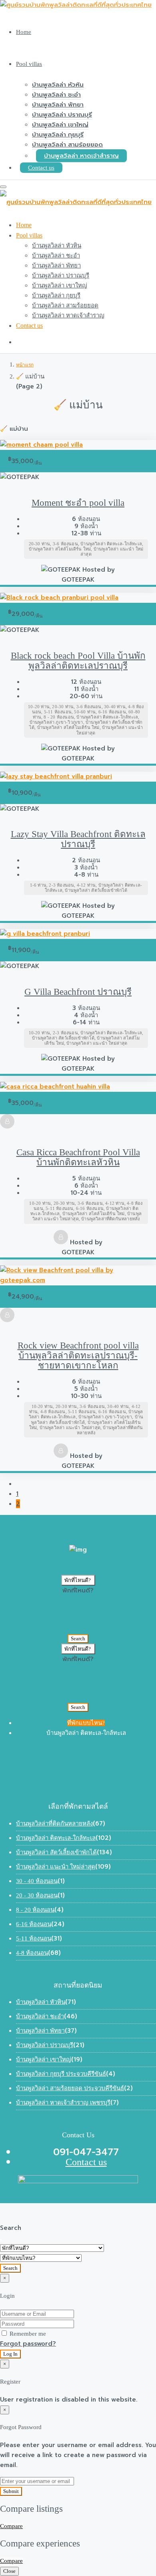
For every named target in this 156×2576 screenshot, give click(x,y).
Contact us (41, 168)
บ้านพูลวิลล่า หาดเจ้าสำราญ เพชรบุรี (63, 2103)
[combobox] (78, 1610)
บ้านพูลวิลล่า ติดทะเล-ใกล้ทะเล (56, 1838)
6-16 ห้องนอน (34, 1924)
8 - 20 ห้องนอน (35, 1910)
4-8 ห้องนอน (32, 1953)
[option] (78, 1590)
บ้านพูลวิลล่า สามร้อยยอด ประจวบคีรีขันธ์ (70, 2088)
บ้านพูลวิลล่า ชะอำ (56, 95)
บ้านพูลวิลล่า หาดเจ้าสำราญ (81, 156)
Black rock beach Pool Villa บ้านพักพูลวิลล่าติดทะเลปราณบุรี (78, 661)
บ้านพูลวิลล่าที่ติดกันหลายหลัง (54, 1824)
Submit (11, 2491)
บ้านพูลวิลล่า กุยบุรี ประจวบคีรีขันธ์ (61, 2074)
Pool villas (29, 64)
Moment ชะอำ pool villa (78, 503)
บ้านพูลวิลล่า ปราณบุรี (62, 115)
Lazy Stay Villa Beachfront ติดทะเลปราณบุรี (78, 839)
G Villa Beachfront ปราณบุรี (78, 992)
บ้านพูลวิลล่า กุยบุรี (58, 135)
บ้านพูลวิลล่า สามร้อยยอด (67, 145)
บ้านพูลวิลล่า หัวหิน (58, 85)
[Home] (25, 364)
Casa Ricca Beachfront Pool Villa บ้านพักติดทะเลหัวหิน (78, 1157)
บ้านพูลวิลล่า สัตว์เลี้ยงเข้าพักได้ (56, 1852)
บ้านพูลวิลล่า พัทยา (58, 105)
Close (9, 2571)
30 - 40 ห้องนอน (37, 1881)
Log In (10, 2354)
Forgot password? (28, 2344)
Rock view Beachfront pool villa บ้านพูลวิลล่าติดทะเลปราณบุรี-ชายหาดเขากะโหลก (78, 1355)
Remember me (27, 2334)
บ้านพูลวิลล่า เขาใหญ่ (60, 125)
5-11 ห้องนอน (34, 1938)
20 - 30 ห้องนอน (37, 1895)
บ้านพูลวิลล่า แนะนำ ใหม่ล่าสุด (56, 1867)
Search (78, 1638)
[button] (78, 1580)
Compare (11, 2526)
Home (24, 32)
